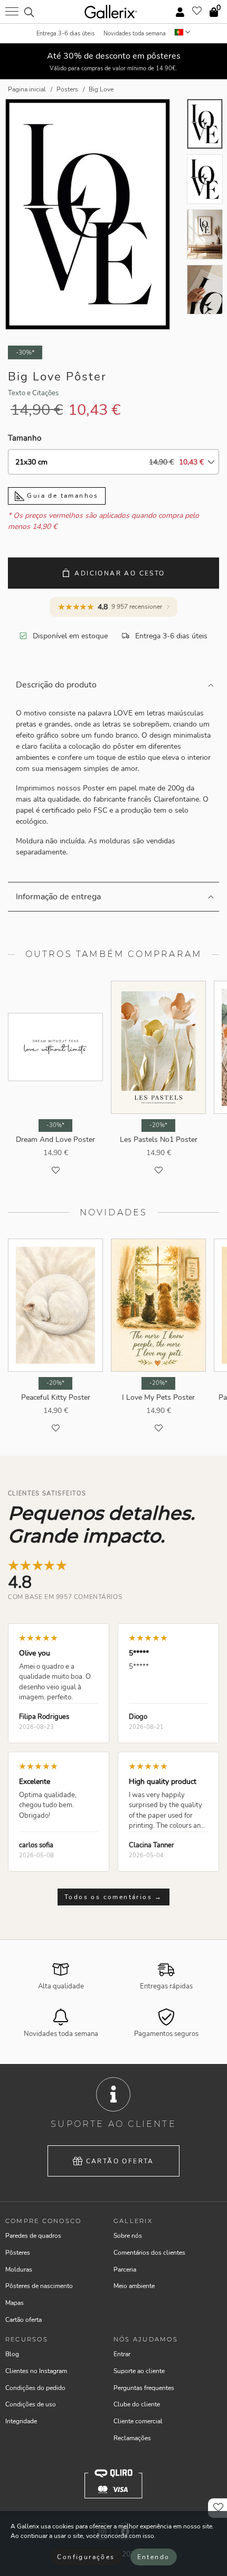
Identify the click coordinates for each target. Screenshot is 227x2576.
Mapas (15, 2303)
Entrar (122, 2354)
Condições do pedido (35, 2388)
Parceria (125, 2270)
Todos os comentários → (113, 1897)
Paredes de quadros (33, 2236)
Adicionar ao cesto (120, 573)
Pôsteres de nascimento (39, 2286)
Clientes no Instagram (36, 2371)
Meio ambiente (134, 2286)
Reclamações (132, 2438)
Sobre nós (128, 2236)
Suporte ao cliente (139, 2371)
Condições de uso (31, 2404)
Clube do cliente (137, 2404)
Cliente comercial (138, 2421)
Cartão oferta (120, 2161)
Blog (12, 2354)
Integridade (21, 2421)
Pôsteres (18, 2253)
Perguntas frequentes (144, 2388)
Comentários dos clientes (149, 2253)
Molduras (19, 2270)
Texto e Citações (33, 393)
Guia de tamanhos (62, 496)
